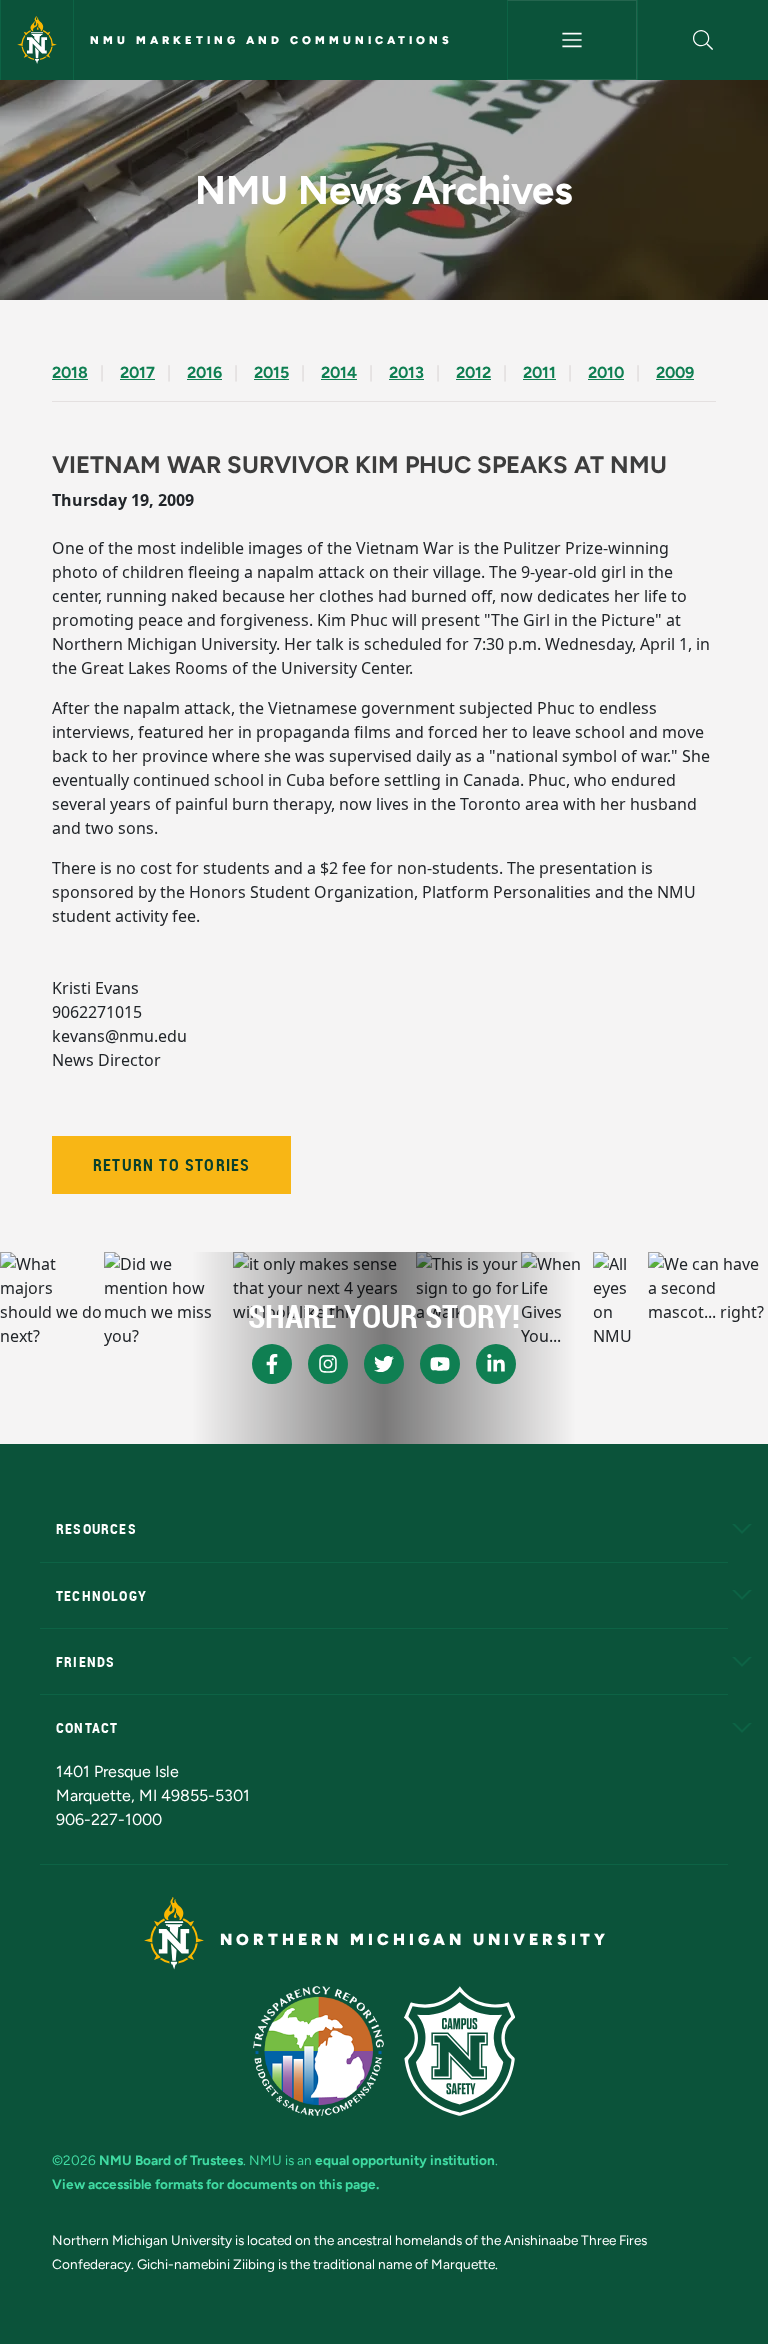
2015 (271, 372)
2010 (606, 372)
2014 (339, 372)
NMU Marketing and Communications (271, 40)
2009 (675, 372)
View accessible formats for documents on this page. (215, 2184)
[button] (703, 40)
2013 (406, 372)
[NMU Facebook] (272, 1364)
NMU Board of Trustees (171, 2160)
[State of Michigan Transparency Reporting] (318, 2051)
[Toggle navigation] (572, 40)
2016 (204, 372)
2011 (539, 372)
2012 (473, 372)
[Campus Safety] (459, 2051)
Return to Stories (171, 1165)
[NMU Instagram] (328, 1364)
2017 (137, 372)
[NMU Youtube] (440, 1364)
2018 (70, 372)
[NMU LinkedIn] (496, 1364)
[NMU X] (384, 1364)
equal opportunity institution (405, 2160)
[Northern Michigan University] (37, 40)
